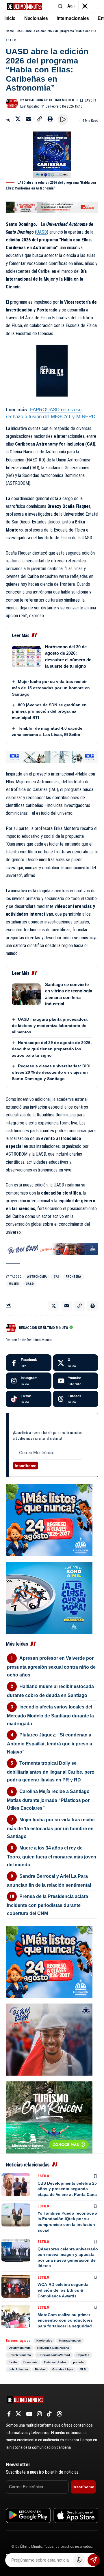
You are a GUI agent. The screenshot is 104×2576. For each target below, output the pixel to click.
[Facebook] (29, 1363)
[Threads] (76, 1399)
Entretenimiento (20, 2355)
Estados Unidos (55, 2362)
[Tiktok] (29, 1399)
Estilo (11, 40)
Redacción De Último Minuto (50, 100)
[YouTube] (29, 2414)
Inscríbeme (26, 1466)
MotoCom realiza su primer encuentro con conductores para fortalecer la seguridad (65, 2320)
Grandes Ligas (63, 2369)
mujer (14, 1284)
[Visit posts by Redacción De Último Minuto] (12, 103)
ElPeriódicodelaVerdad (54, 2355)
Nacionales (44, 2341)
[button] (60, 6)
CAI (56, 1277)
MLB (83, 2369)
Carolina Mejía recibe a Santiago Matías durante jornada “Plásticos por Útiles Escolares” (48, 1800)
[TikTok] (49, 2414)
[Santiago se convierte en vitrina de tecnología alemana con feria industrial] (26, 994)
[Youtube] (76, 1381)
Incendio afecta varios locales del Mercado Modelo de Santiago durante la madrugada (50, 1715)
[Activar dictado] (79, 2560)
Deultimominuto (20, 2348)
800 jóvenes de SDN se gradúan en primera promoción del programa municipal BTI (49, 711)
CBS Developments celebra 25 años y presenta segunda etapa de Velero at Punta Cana (67, 2189)
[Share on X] (18, 119)
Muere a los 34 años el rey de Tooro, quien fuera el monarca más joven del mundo (52, 1856)
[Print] (50, 119)
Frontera (73, 1277)
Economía (30, 2362)
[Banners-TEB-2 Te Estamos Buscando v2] (52, 207)
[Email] (29, 119)
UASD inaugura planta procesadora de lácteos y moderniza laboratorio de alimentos (50, 1026)
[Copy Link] (39, 119)
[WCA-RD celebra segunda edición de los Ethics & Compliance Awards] (16, 2286)
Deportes (83, 2355)
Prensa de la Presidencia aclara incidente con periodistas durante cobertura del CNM (48, 1905)
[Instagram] (29, 1381)
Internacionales (70, 2341)
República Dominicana (53, 2348)
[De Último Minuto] (24, 6)
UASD (42, 232)
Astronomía (37, 1277)
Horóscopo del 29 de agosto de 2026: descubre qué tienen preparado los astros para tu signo (52, 1049)
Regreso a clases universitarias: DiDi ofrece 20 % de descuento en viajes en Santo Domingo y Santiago (51, 1072)
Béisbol (40, 2369)
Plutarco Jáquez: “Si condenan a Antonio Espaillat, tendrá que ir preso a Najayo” (50, 1743)
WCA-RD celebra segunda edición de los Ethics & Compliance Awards (63, 2290)
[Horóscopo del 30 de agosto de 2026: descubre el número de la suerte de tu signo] (26, 657)
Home (10, 31)
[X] (76, 1363)
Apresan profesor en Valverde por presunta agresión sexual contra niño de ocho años (51, 1667)
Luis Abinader (18, 2369)
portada (78, 2362)
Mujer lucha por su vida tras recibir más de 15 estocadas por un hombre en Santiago (51, 688)
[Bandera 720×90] (52, 1249)
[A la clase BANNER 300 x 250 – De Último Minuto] (49, 1598)
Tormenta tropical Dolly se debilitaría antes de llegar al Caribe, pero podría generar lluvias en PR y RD (51, 1772)
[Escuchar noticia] (63, 119)
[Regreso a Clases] (49, 1520)
